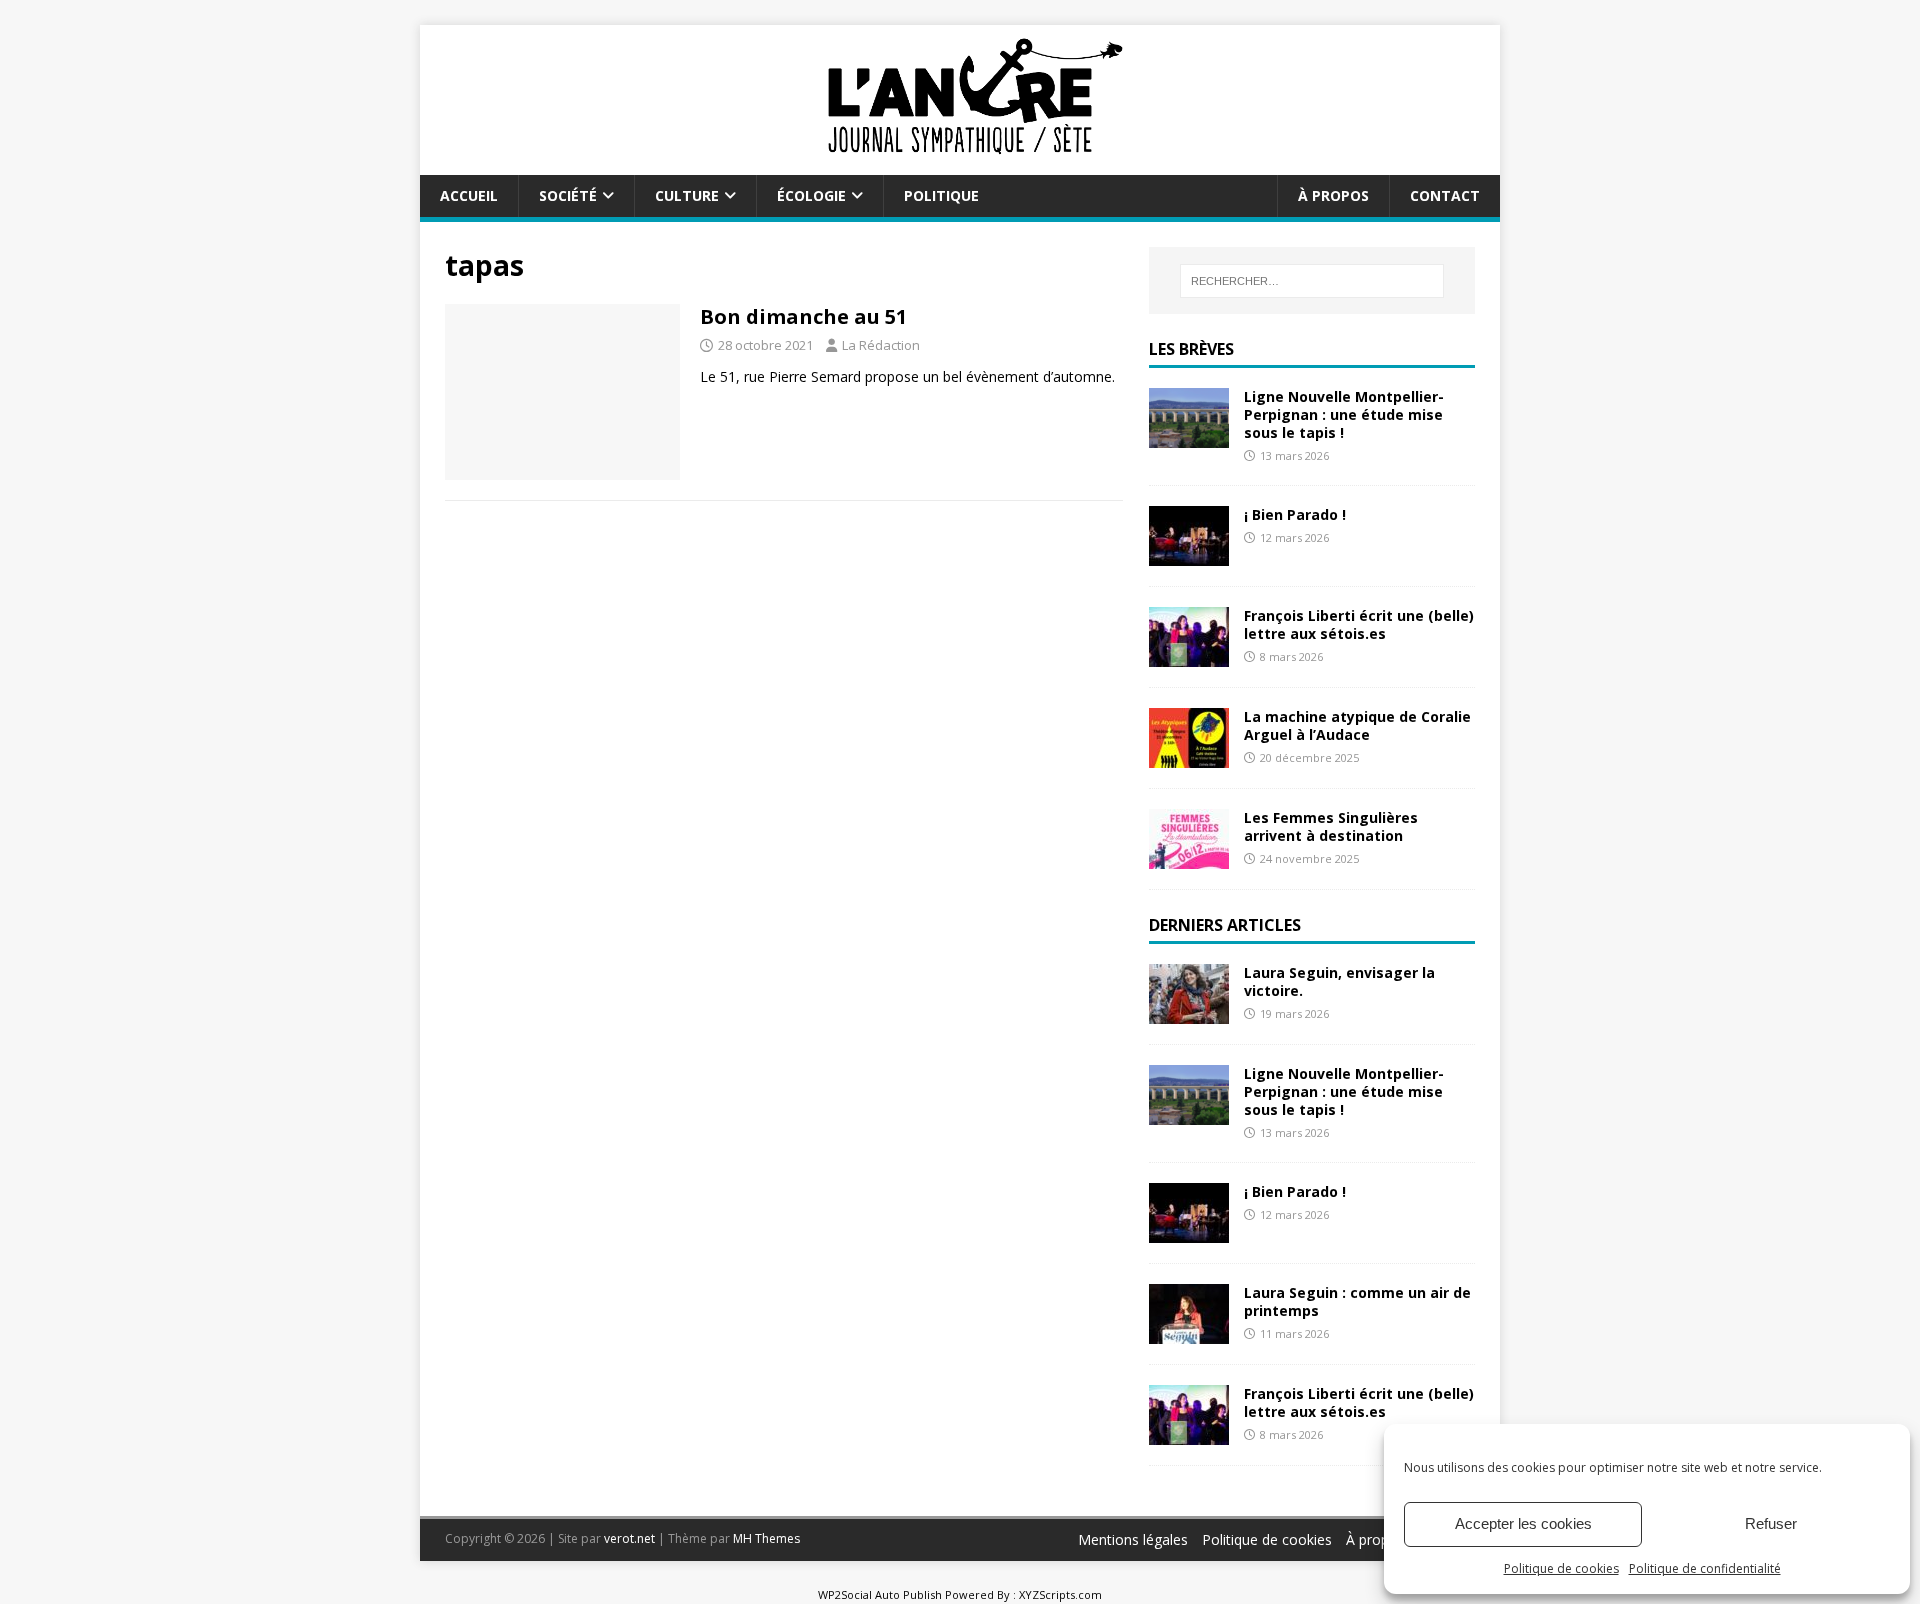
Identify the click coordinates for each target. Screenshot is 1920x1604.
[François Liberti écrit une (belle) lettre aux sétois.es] (1189, 655)
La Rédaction (881, 345)
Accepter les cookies (1523, 1523)
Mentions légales (1133, 1539)
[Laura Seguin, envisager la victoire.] (1189, 1011)
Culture (687, 195)
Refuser (1771, 1523)
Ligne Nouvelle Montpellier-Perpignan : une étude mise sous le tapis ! (1344, 414)
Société (568, 195)
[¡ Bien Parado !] (1189, 554)
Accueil (469, 195)
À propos (1333, 195)
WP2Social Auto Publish (880, 1594)
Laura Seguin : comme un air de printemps (1357, 1301)
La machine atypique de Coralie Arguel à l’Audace (1357, 725)
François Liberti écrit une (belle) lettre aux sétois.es (1359, 624)
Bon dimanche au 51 (803, 316)
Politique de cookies (1561, 1568)
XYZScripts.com (1060, 1594)
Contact (1445, 195)
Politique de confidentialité (1705, 1568)
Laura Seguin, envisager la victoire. (1339, 981)
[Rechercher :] (1312, 281)
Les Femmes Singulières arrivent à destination (1331, 826)
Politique (941, 195)
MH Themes (766, 1538)
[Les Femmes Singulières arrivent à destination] (1189, 857)
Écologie (811, 195)
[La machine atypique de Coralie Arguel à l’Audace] (1189, 756)
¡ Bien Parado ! (1295, 514)
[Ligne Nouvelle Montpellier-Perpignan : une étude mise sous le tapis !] (1189, 435)
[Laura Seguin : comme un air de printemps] (1189, 1332)
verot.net (629, 1538)
